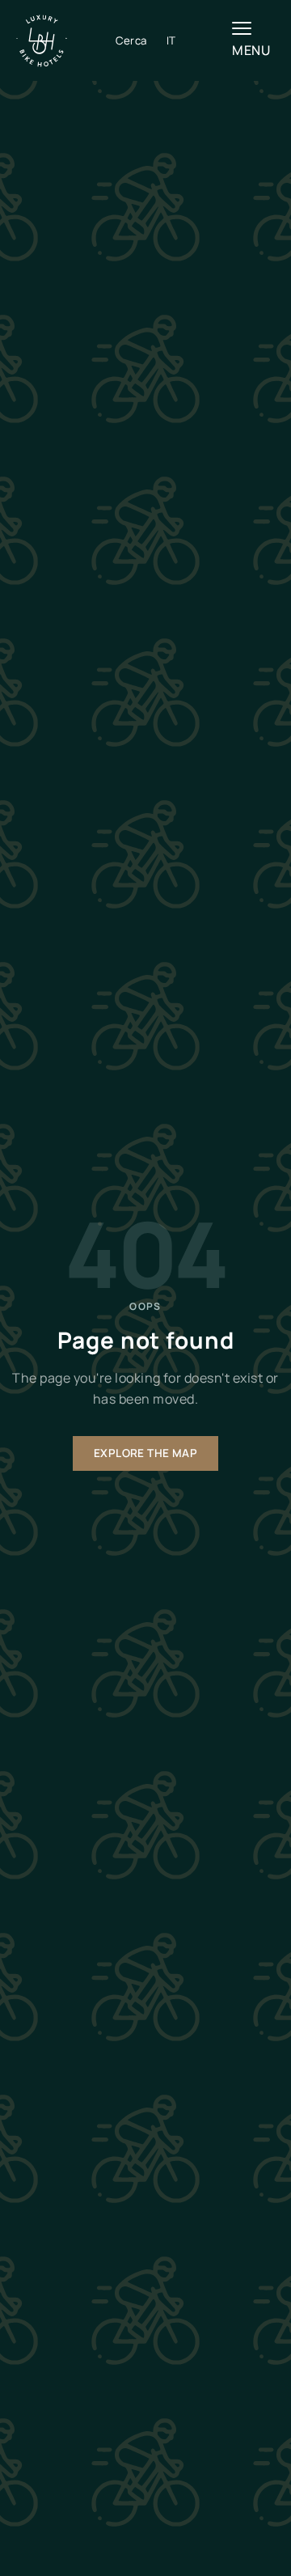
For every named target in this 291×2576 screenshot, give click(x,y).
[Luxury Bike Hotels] (66, 41)
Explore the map (145, 1453)
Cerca (131, 40)
